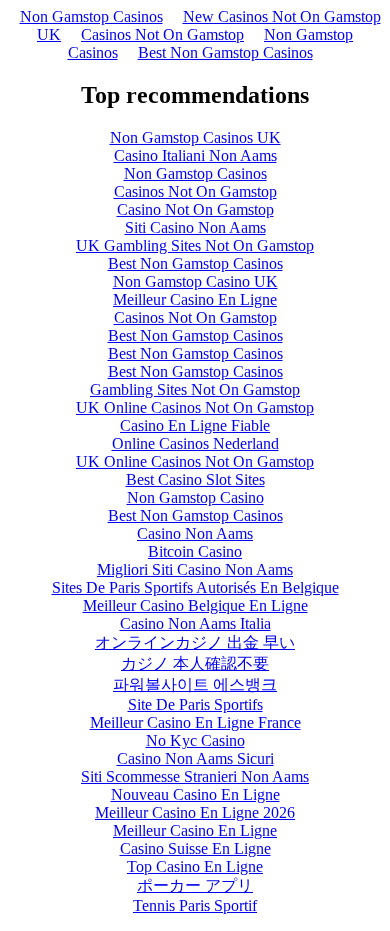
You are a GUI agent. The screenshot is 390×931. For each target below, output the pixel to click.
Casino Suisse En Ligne (195, 848)
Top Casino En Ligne (195, 866)
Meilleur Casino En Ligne (195, 299)
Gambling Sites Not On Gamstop (195, 389)
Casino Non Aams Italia (195, 623)
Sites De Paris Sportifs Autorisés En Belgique (195, 587)
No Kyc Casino (195, 740)
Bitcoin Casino (195, 551)
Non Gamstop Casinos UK (195, 137)
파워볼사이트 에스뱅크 (195, 684)
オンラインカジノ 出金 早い (195, 642)
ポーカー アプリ (195, 885)
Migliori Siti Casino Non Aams (195, 569)
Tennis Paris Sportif (195, 905)
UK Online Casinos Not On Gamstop (195, 407)
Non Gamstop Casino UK (195, 281)
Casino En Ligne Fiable (195, 425)
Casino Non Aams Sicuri (195, 758)
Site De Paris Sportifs (195, 704)
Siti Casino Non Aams (195, 227)
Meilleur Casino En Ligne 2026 (195, 812)
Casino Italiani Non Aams (195, 155)
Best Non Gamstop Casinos (225, 52)
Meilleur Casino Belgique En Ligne (195, 605)
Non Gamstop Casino (195, 497)
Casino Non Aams (195, 533)
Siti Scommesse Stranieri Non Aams (195, 776)
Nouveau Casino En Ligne (195, 794)
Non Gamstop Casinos (91, 16)
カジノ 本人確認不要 (195, 663)
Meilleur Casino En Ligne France (195, 722)
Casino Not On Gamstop (195, 209)
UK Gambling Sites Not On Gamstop (195, 245)
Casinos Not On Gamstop (162, 34)
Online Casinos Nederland (195, 443)
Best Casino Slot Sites (195, 479)
